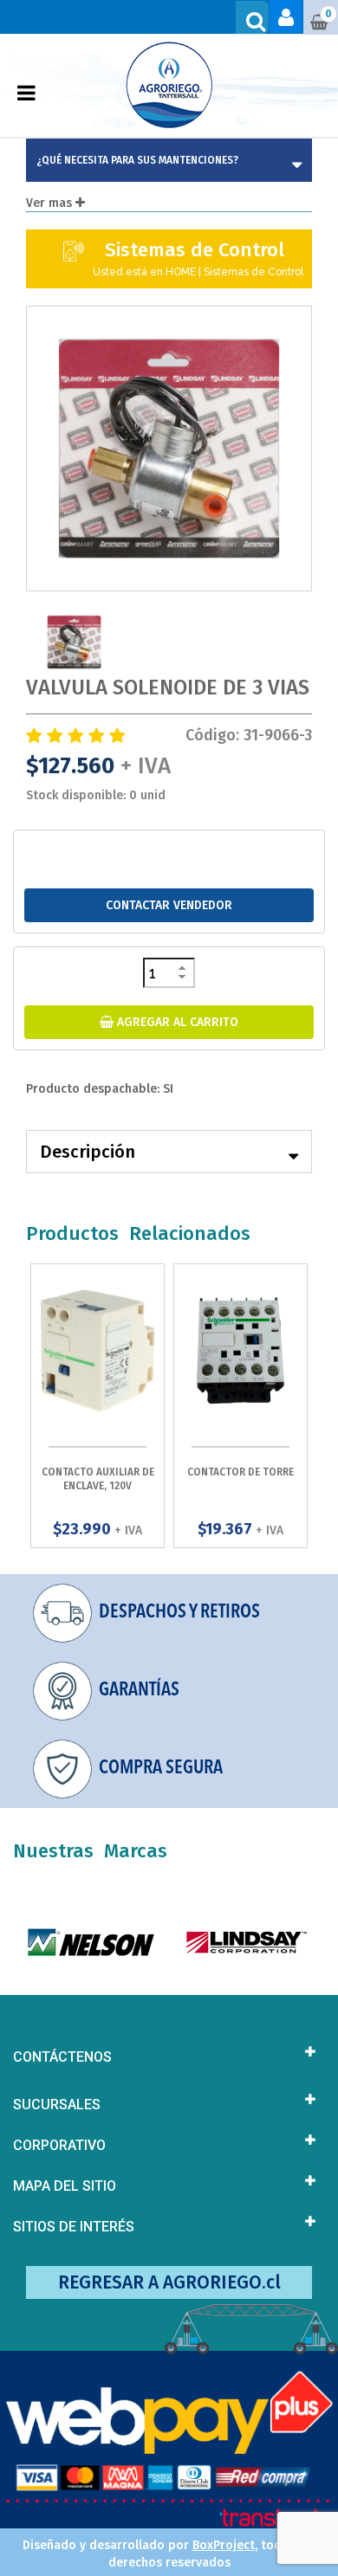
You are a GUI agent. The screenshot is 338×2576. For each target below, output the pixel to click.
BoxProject (224, 2545)
